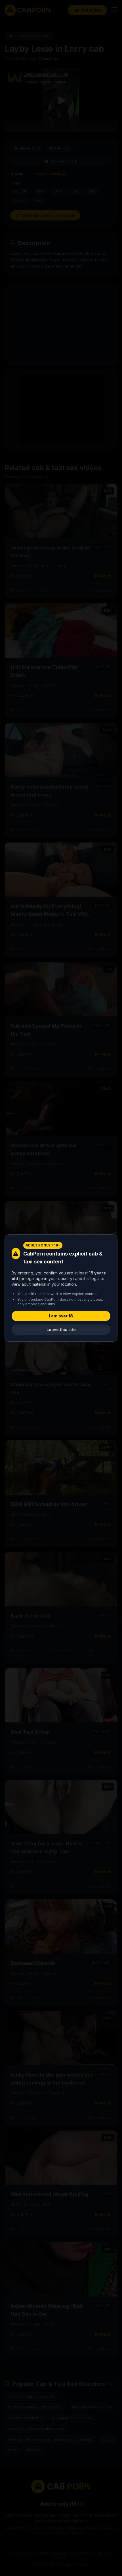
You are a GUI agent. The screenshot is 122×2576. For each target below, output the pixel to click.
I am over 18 (61, 1316)
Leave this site (61, 1329)
